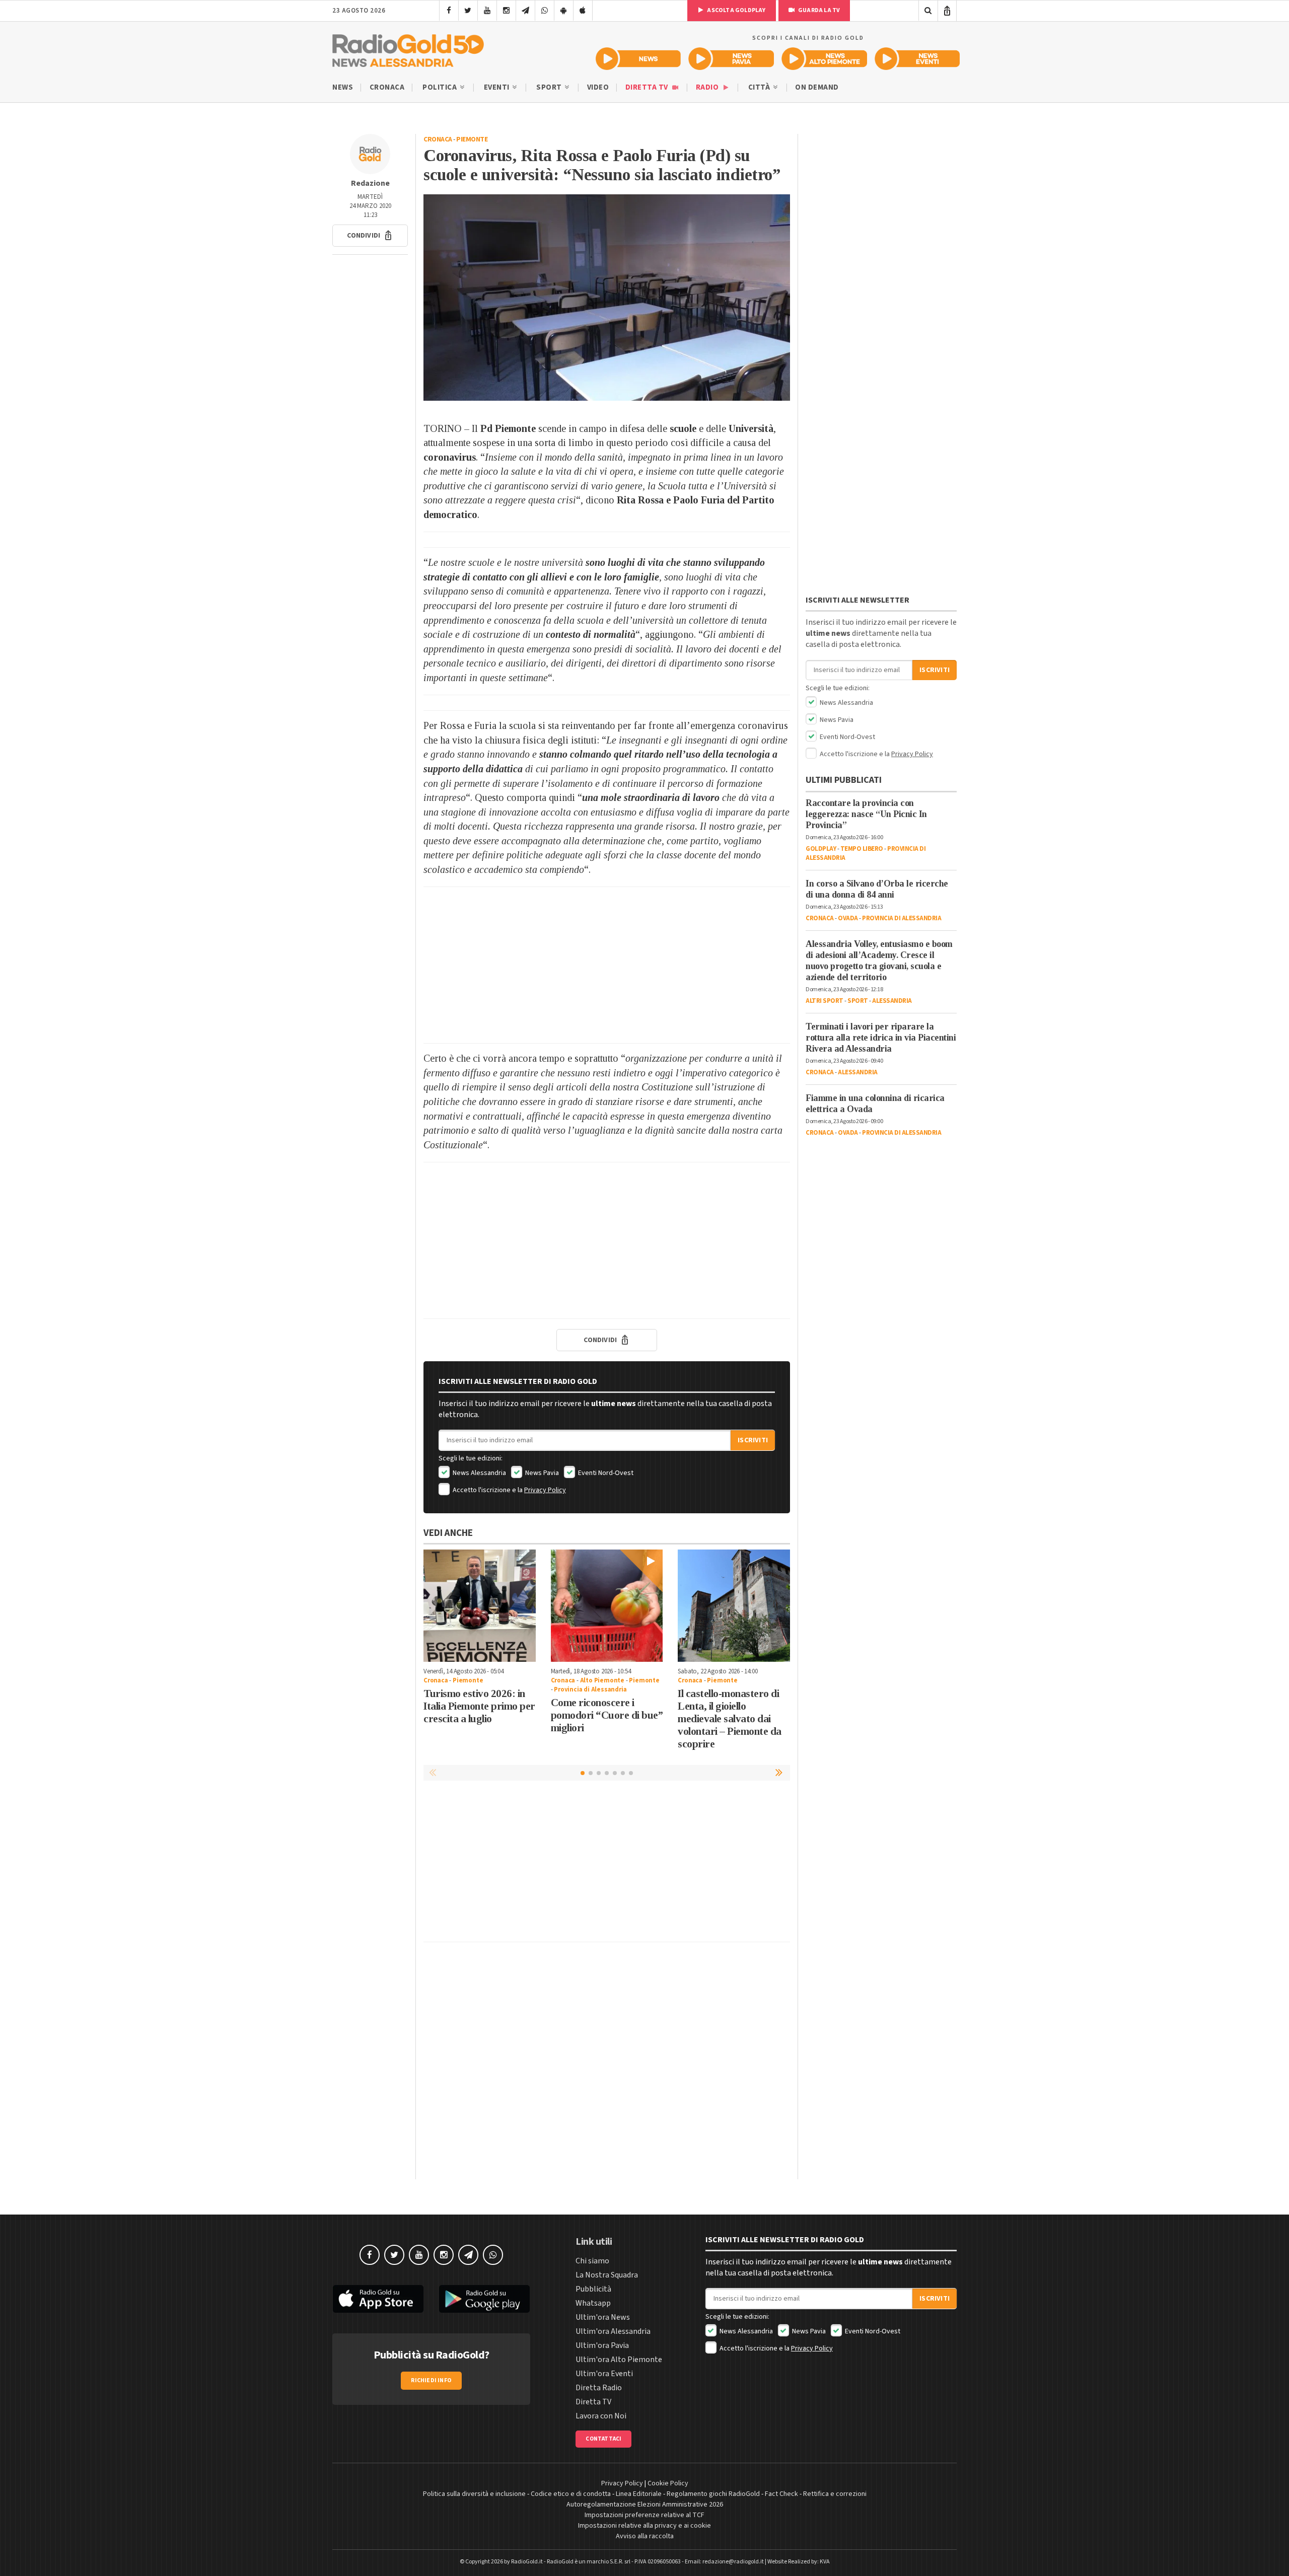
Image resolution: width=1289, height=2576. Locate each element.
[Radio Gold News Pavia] (731, 59)
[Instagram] (506, 11)
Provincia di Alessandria (590, 1689)
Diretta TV (648, 87)
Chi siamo (592, 2261)
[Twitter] (468, 11)
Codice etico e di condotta (571, 2494)
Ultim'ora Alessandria (613, 2331)
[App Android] (564, 11)
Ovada (848, 918)
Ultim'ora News (603, 2317)
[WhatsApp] (545, 11)
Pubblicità (593, 2289)
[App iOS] (583, 11)
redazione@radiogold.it (733, 2562)
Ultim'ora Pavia (602, 2345)
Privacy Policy (545, 1490)
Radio (708, 87)
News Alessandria (479, 1473)
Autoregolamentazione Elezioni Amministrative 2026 (645, 2505)
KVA (825, 2562)
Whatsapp (593, 2303)
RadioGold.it (527, 2562)
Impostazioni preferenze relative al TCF (644, 2515)
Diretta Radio (599, 2388)
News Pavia (541, 1473)
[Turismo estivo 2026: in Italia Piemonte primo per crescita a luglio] (480, 1606)
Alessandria (892, 1001)
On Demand (817, 87)
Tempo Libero (862, 849)
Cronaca (387, 87)
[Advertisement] (607, 965)
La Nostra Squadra (607, 2275)
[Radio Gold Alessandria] (408, 48)
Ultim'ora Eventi (604, 2374)
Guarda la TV (819, 10)
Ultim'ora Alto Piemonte (619, 2360)
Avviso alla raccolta (645, 2536)
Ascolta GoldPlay (736, 10)
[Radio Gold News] (638, 59)
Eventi (498, 87)
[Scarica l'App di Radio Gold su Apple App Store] (378, 2299)
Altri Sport (825, 1001)
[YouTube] (487, 11)
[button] (370, 236)
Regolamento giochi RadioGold (713, 2494)
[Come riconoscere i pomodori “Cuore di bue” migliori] (607, 1606)
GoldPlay (821, 849)
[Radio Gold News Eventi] (917, 59)
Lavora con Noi (601, 2416)
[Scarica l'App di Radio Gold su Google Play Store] (485, 2299)
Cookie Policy (668, 2483)
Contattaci (603, 2439)
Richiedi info (431, 2380)
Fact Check (781, 2494)
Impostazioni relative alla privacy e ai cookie (644, 2526)
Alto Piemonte (602, 1680)
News (343, 87)
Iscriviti (753, 1440)
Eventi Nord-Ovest (605, 1473)
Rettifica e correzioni (835, 2494)
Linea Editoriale (639, 2494)
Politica (441, 87)
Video (598, 87)
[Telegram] (525, 11)
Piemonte (472, 139)
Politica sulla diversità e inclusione (474, 2494)
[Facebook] (449, 11)
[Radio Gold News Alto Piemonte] (825, 59)
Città (760, 87)
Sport (550, 87)
